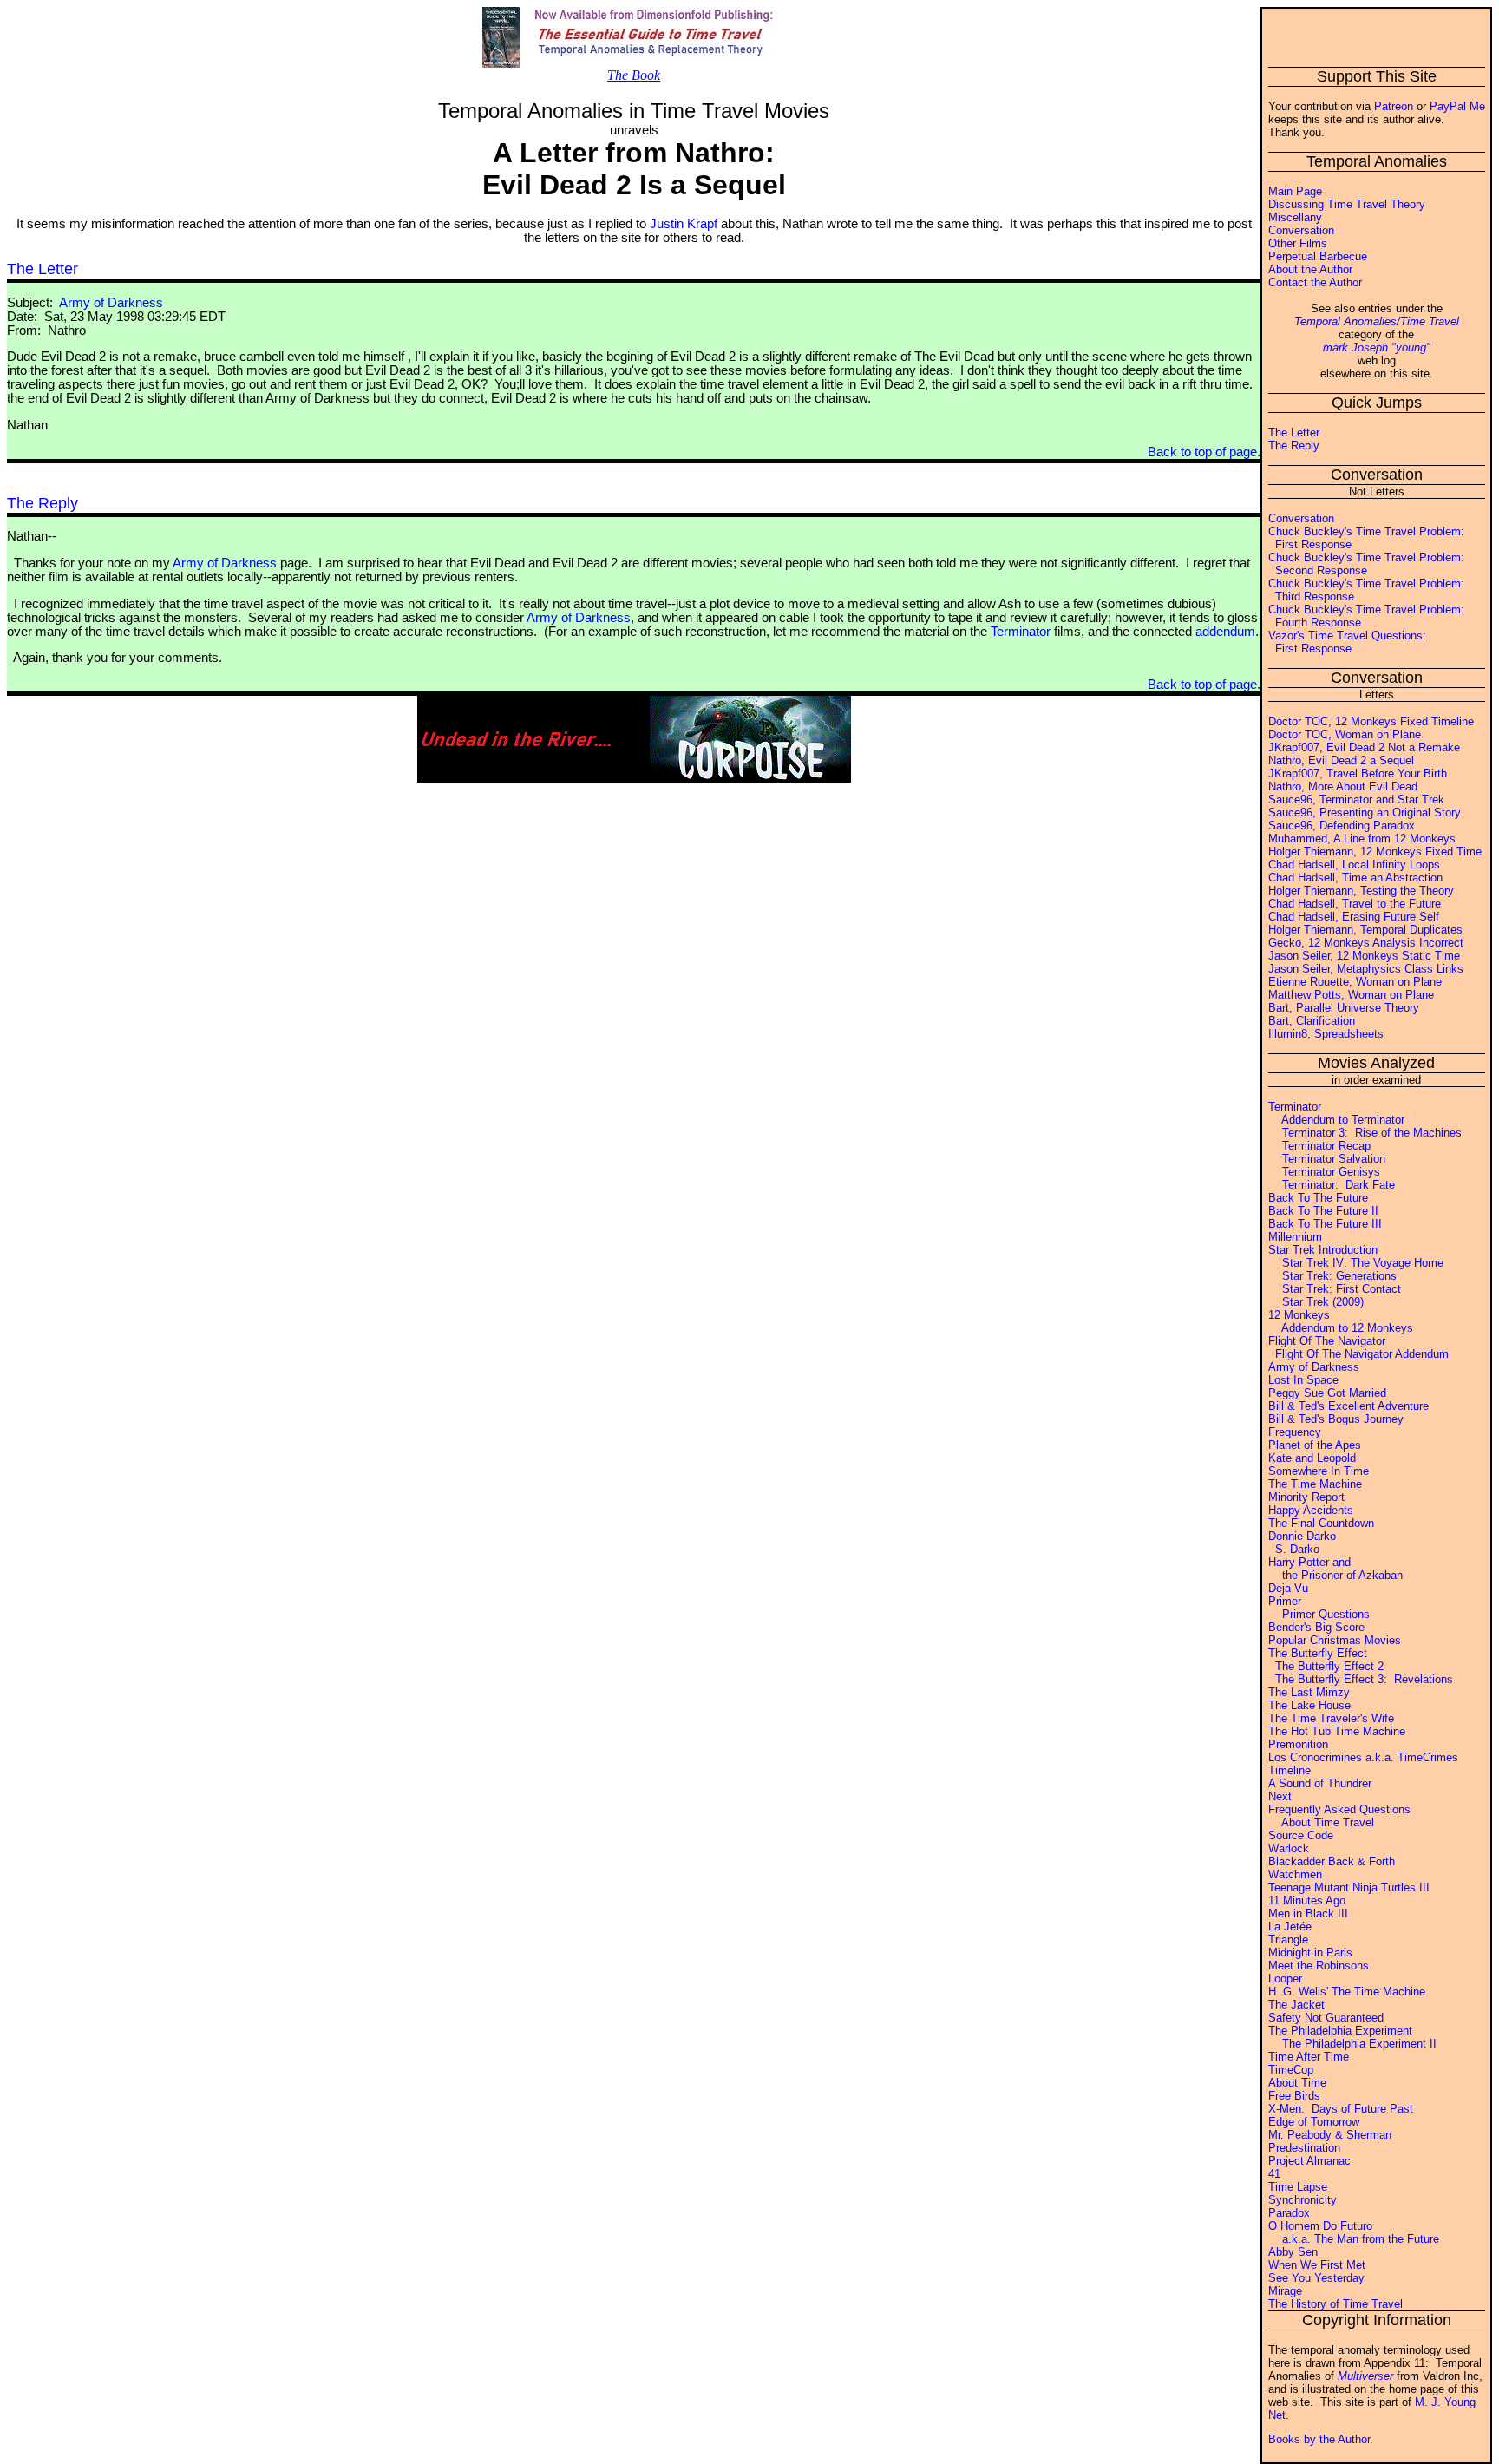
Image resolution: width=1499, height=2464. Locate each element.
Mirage (1285, 2291)
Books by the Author (1319, 2439)
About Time (1297, 2083)
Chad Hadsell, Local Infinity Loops (1354, 865)
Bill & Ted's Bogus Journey (1336, 1419)
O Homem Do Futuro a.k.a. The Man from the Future (1354, 2232)
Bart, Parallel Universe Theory (1344, 1008)
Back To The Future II (1323, 1211)
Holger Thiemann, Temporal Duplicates (1365, 930)
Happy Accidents (1311, 1510)
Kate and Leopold (1312, 1458)
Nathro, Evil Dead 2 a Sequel (1341, 760)
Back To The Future (1318, 1198)
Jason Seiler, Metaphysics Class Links (1366, 969)
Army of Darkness (1314, 1367)
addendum (1225, 632)
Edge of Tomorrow (1314, 2122)
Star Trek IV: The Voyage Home (1356, 1263)
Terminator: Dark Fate (1332, 1185)
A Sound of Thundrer (1320, 1783)
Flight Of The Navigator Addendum (1358, 1354)
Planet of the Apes (1315, 1445)
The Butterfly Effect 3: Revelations (1361, 1679)
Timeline (1290, 1770)
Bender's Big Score (1316, 1627)
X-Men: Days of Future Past (1341, 2109)
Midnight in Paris (1310, 1953)
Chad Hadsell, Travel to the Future (1355, 904)
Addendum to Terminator (1336, 1120)
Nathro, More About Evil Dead (1343, 786)
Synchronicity (1303, 2200)
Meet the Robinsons (1319, 1966)
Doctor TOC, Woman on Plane (1345, 734)
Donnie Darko (1302, 1536)
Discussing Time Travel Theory (1347, 204)
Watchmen (1295, 1874)
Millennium (1295, 1237)
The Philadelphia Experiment (1340, 2031)
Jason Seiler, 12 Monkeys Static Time (1364, 956)
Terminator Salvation (1327, 1159)
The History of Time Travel (1335, 2304)
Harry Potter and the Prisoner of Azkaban (1335, 1569)
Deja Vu (1288, 1588)
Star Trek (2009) (1316, 1302)
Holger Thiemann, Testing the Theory (1361, 891)
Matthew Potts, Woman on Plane (1351, 995)
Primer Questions (1319, 1614)
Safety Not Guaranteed (1326, 2018)
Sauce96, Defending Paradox (1342, 826)
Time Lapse (1298, 2187)
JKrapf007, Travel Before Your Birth (1358, 773)
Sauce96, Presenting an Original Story (1365, 813)
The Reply (1294, 446)
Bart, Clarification (1312, 1021)
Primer (1285, 1601)
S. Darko (1294, 1549)
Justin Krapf (684, 224)
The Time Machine (1315, 1484)
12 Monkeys (1299, 1315)
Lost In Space (1303, 1380)
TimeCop (1291, 2070)
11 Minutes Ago (1307, 1900)
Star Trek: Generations (1332, 1276)
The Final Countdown (1321, 1523)
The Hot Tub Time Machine (1337, 1731)
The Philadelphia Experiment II (1352, 2044)
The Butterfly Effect (1318, 1653)
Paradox (1289, 2213)
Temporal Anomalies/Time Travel (1377, 321)
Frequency (1295, 1432)
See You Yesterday (1316, 2278)
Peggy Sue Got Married (1327, 1393)
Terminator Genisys (1324, 1172)
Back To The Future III (1325, 1224)
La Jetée (1290, 1927)
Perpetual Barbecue (1318, 256)
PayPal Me (1457, 106)
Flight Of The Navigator (1327, 1341)
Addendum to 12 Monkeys (1341, 1328)
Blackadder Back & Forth (1332, 1861)
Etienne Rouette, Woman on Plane (1355, 982)
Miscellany (1295, 217)
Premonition (1298, 1744)
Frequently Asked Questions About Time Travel (1339, 1816)
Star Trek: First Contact (1335, 1289)
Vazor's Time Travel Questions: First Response (1347, 642)
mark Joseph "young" (1377, 347)
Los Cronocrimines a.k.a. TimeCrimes (1363, 1757)
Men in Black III (1308, 1914)
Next (1280, 1796)
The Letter (1294, 433)
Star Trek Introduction (1323, 1250)
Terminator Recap (1319, 1146)
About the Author (1310, 269)
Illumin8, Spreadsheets (1326, 1034)
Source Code (1301, 1835)
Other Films (1298, 243)
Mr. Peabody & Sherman (1330, 2135)
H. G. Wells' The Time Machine (1347, 1992)
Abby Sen (1293, 2252)
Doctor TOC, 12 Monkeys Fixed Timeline (1371, 721)
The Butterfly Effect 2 (1326, 1666)
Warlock (1289, 1848)
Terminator (1295, 1107)
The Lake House (1309, 1705)
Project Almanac (1309, 2161)
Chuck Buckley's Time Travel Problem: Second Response (1366, 564)
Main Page (1295, 191)
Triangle (1288, 1940)
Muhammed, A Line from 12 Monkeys (1362, 839)
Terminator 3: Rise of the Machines (1365, 1133)
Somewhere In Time (1319, 1471)
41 (1274, 2174)
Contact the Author (1315, 282)
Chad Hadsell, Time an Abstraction (1355, 878)
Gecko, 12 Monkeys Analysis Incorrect (1366, 943)
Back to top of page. (1204, 452)
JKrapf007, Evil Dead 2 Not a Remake (1364, 747)
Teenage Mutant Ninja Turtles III (1349, 1887)
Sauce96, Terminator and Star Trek (1356, 799)
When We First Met (1317, 2265)
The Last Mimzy (1309, 1692)
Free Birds (1294, 2096)
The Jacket (1296, 2005)
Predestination (1304, 2148)
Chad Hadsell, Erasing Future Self (1354, 917)
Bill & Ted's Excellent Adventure (1348, 1406)
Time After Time (1309, 2057)
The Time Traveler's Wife (1331, 1718)
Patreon (1394, 106)
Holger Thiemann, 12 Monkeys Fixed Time (1375, 852)
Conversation (1301, 230)
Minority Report (1306, 1497)
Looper (1285, 1979)
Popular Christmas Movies (1335, 1640)
